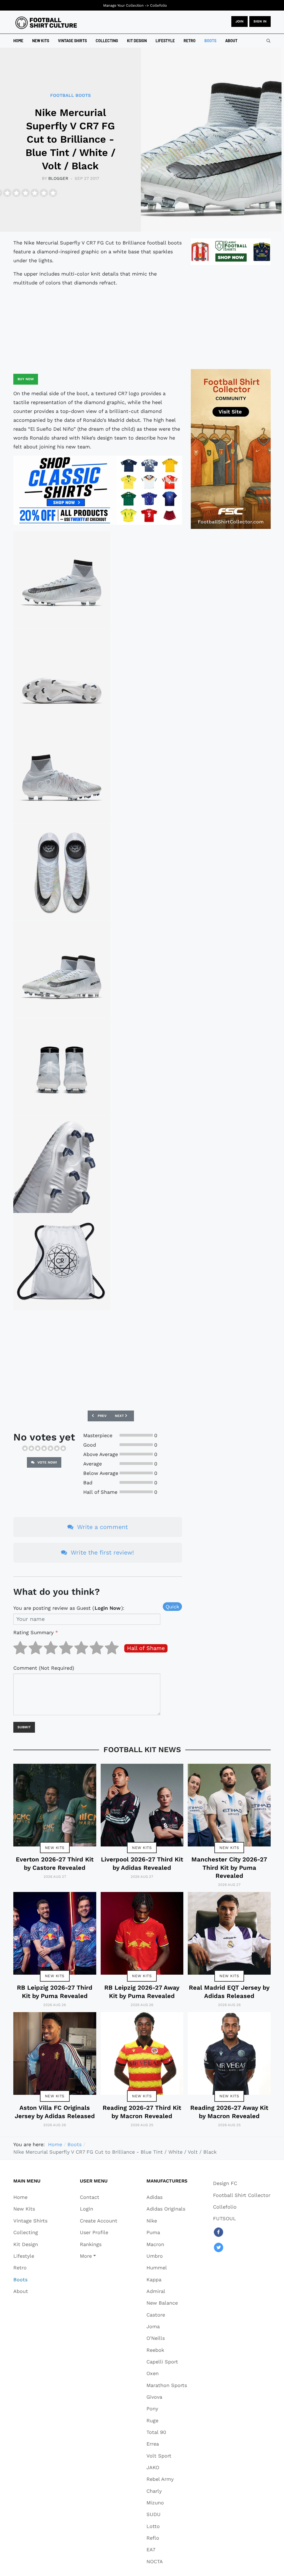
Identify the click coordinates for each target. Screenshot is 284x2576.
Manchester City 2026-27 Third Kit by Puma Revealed (229, 1868)
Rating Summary (36, 1632)
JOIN (239, 21)
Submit (24, 1727)
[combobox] (268, 41)
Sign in (260, 21)
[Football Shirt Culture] (46, 23)
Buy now (26, 379)
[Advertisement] (98, 330)
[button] (99, 2256)
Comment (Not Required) (44, 1668)
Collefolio (159, 5)
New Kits (55, 1848)
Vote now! (47, 1462)
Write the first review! (102, 1552)
